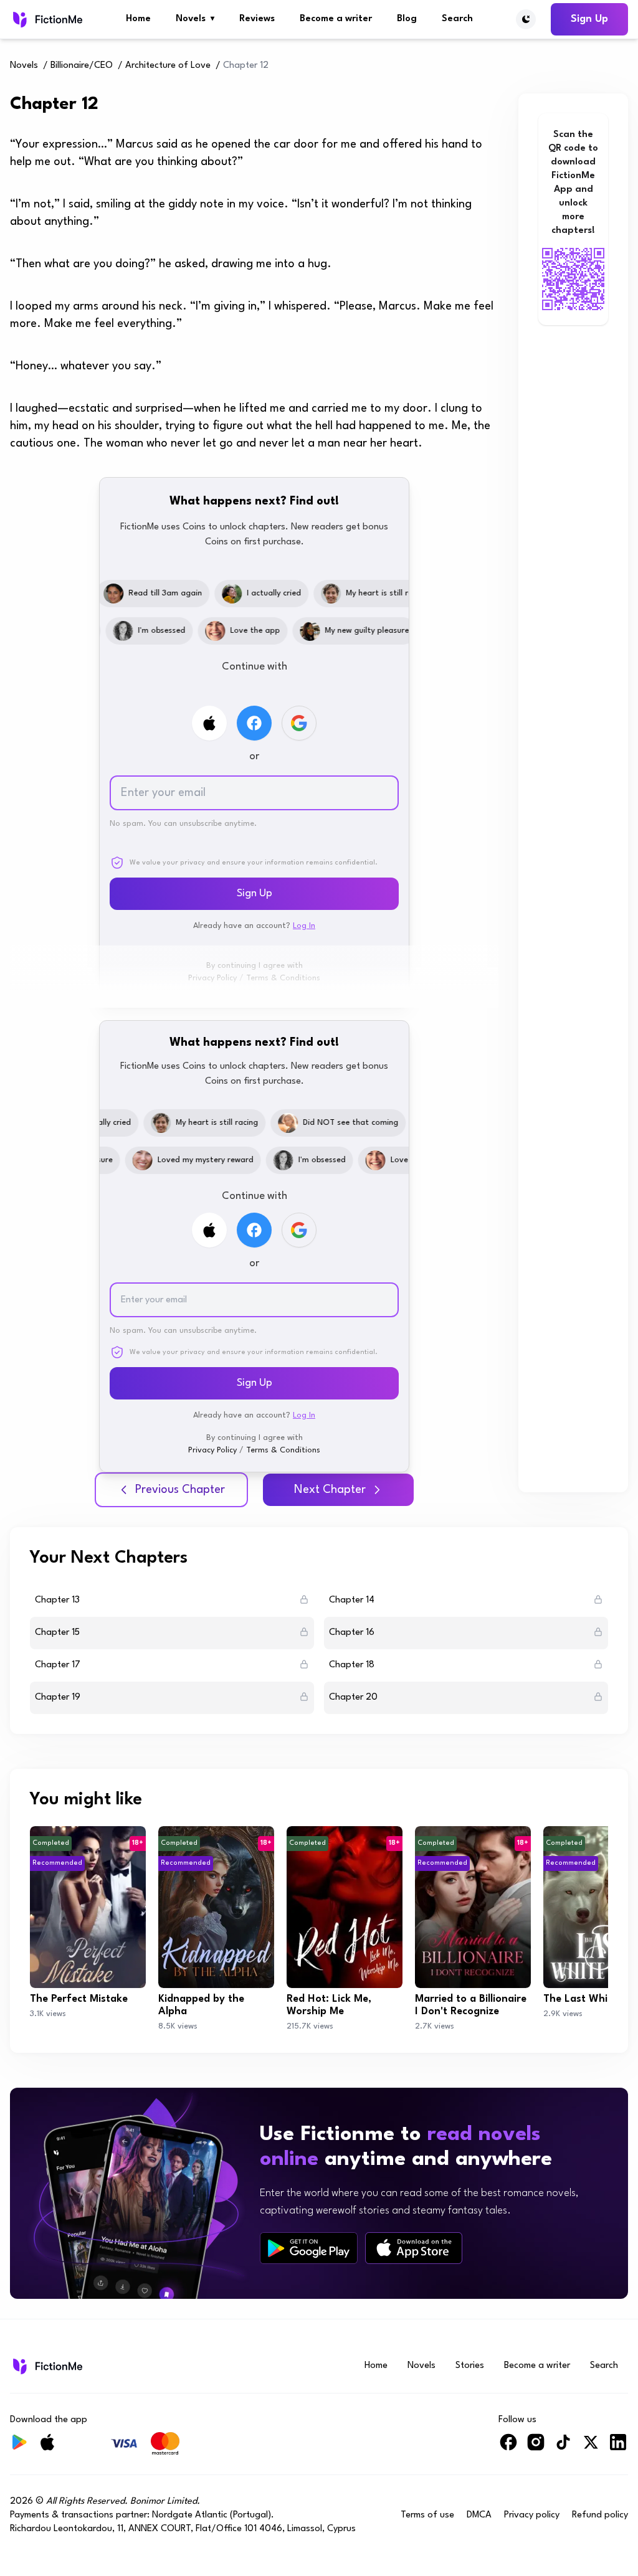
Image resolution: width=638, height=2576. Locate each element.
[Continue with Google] (299, 723)
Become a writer (336, 19)
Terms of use (427, 2515)
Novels (195, 19)
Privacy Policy (212, 1450)
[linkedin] (618, 2447)
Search (457, 19)
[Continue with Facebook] (254, 723)
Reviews (257, 19)
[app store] (414, 2248)
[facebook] (508, 2447)
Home (138, 19)
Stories (470, 2366)
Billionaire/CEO (82, 66)
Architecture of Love (168, 66)
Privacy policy (532, 2515)
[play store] (309, 2248)
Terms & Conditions (283, 1450)
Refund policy (600, 2515)
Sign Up (589, 19)
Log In (304, 926)
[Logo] (46, 19)
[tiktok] (563, 2447)
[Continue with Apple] (209, 723)
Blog (407, 19)
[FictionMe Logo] (46, 2366)
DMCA (479, 2515)
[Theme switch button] (526, 19)
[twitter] (591, 2447)
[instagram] (536, 2447)
